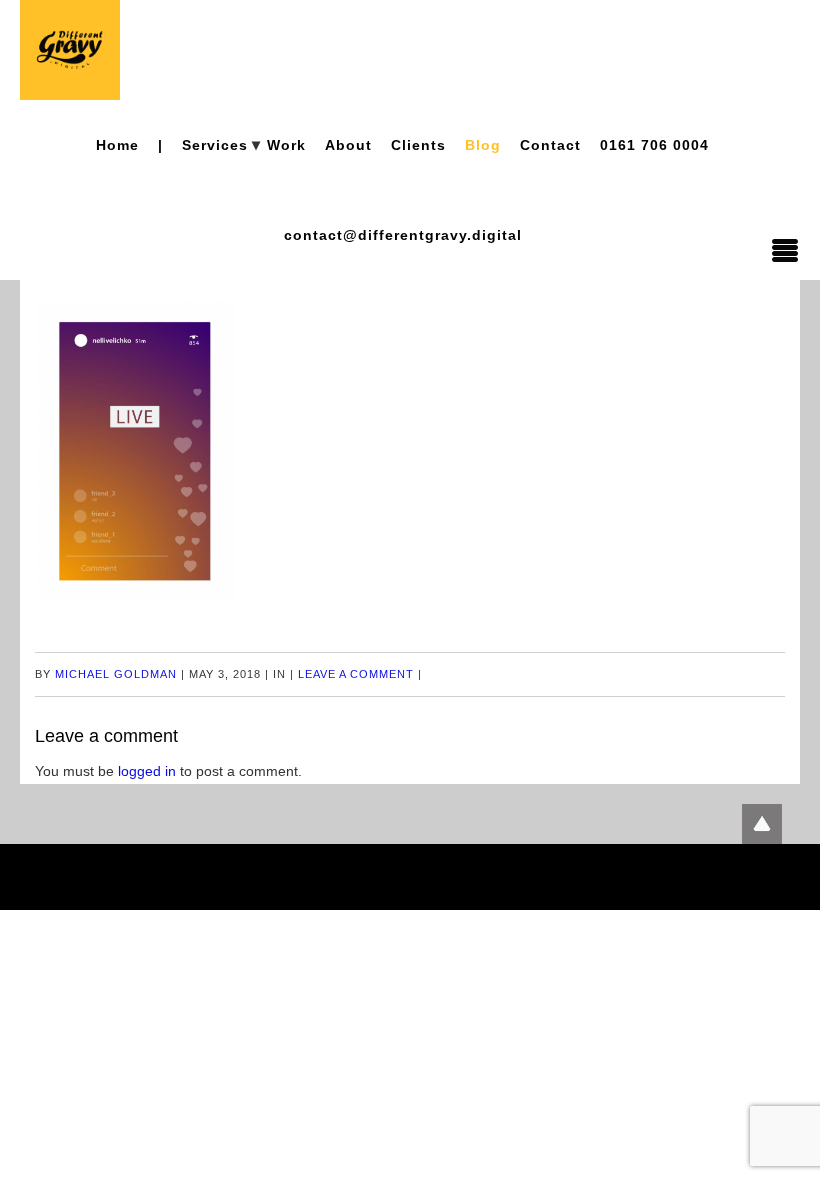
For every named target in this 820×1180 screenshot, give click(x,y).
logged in (147, 771)
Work (286, 145)
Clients (418, 145)
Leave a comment (356, 674)
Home (117, 145)
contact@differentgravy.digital (403, 235)
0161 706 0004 (654, 145)
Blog (483, 145)
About (348, 145)
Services (215, 145)
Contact (550, 145)
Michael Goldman (116, 674)
